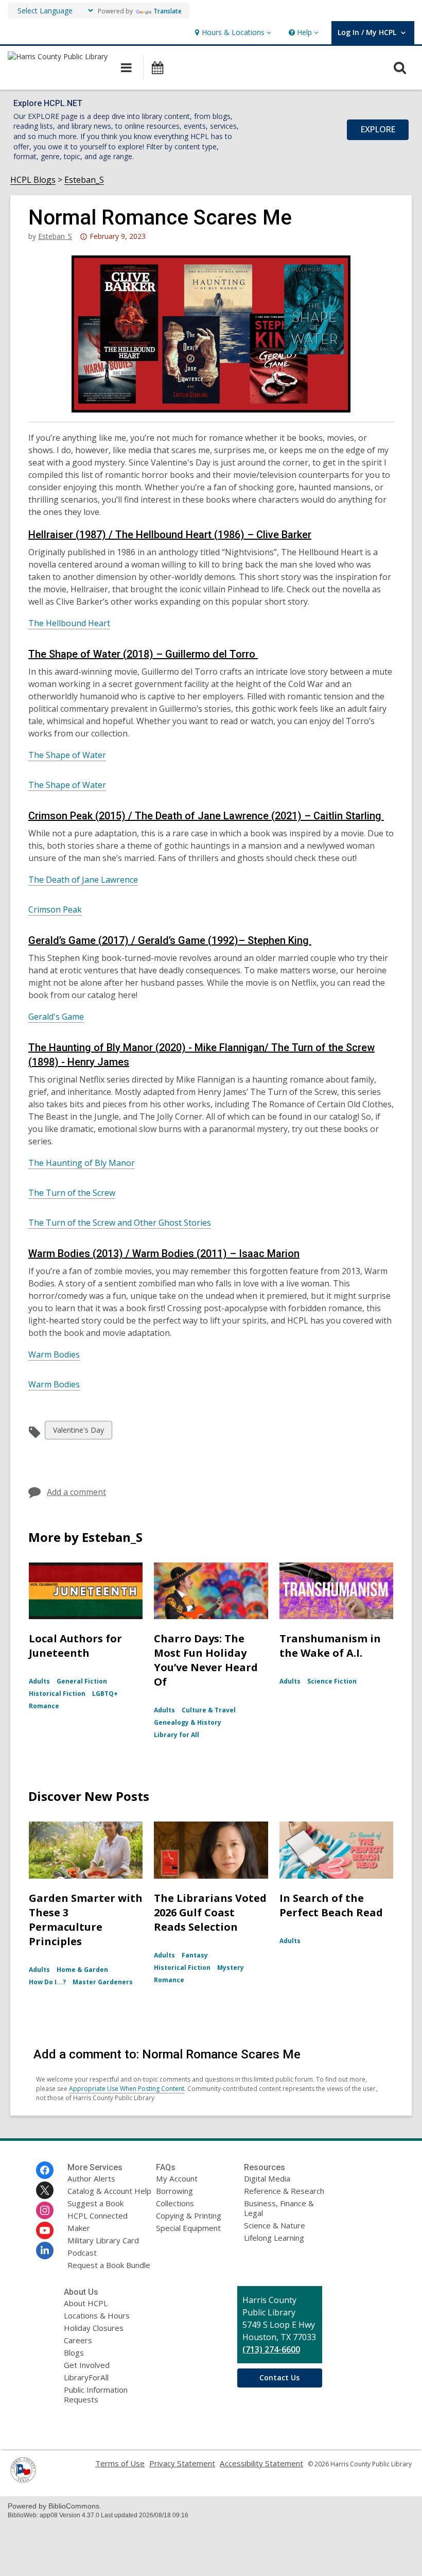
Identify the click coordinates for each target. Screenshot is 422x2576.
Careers (78, 2340)
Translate (168, 11)
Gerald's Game (56, 1017)
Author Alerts (91, 2178)
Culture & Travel (209, 1710)
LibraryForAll (86, 2377)
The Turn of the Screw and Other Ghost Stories (120, 1223)
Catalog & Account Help (109, 2191)
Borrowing (174, 2191)
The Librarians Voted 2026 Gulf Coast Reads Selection (210, 1912)
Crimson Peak (55, 909)
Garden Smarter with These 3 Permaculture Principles (86, 1920)
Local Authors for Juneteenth (75, 1646)
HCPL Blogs (33, 180)
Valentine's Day (78, 1432)
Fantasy (195, 1955)
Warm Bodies (54, 1354)
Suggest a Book (95, 2203)
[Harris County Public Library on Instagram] (45, 2210)
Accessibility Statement (261, 2463)
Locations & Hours (97, 2315)
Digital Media (267, 2178)
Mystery (231, 1968)
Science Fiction (332, 1681)
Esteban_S (84, 180)
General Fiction (82, 1681)
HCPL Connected (98, 2216)
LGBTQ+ (105, 1694)
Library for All (177, 1735)
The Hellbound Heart (69, 623)
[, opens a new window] (23, 2480)
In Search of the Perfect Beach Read (331, 1905)
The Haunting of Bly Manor (82, 1163)
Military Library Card (103, 2240)
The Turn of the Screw (72, 1193)
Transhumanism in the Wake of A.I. (330, 1646)
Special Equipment (188, 2228)
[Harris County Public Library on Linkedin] (45, 2251)
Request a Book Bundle (109, 2265)
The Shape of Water (67, 755)
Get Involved (87, 2365)
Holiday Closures (94, 2328)
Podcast (82, 2253)
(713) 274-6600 (271, 2349)
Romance (44, 1706)
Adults (39, 1681)
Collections (175, 2203)
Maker (79, 2228)
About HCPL (86, 2303)
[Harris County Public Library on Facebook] (45, 2170)
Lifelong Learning (274, 2238)
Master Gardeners (103, 1982)
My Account (177, 2178)
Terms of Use (120, 2463)
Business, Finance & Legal (279, 2208)
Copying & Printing (189, 2216)
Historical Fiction (57, 1694)
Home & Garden (82, 1970)
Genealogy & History (188, 1722)
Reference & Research (284, 2191)
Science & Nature (275, 2225)
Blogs (74, 2352)
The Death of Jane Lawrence (83, 880)
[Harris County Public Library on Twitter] (45, 2190)
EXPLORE (378, 129)
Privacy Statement (182, 2463)
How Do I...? (47, 1982)
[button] (232, 33)
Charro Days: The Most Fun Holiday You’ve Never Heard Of (206, 1660)
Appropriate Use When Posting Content (127, 2089)
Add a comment (76, 1492)
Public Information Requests (96, 2394)
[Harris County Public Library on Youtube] (45, 2230)
